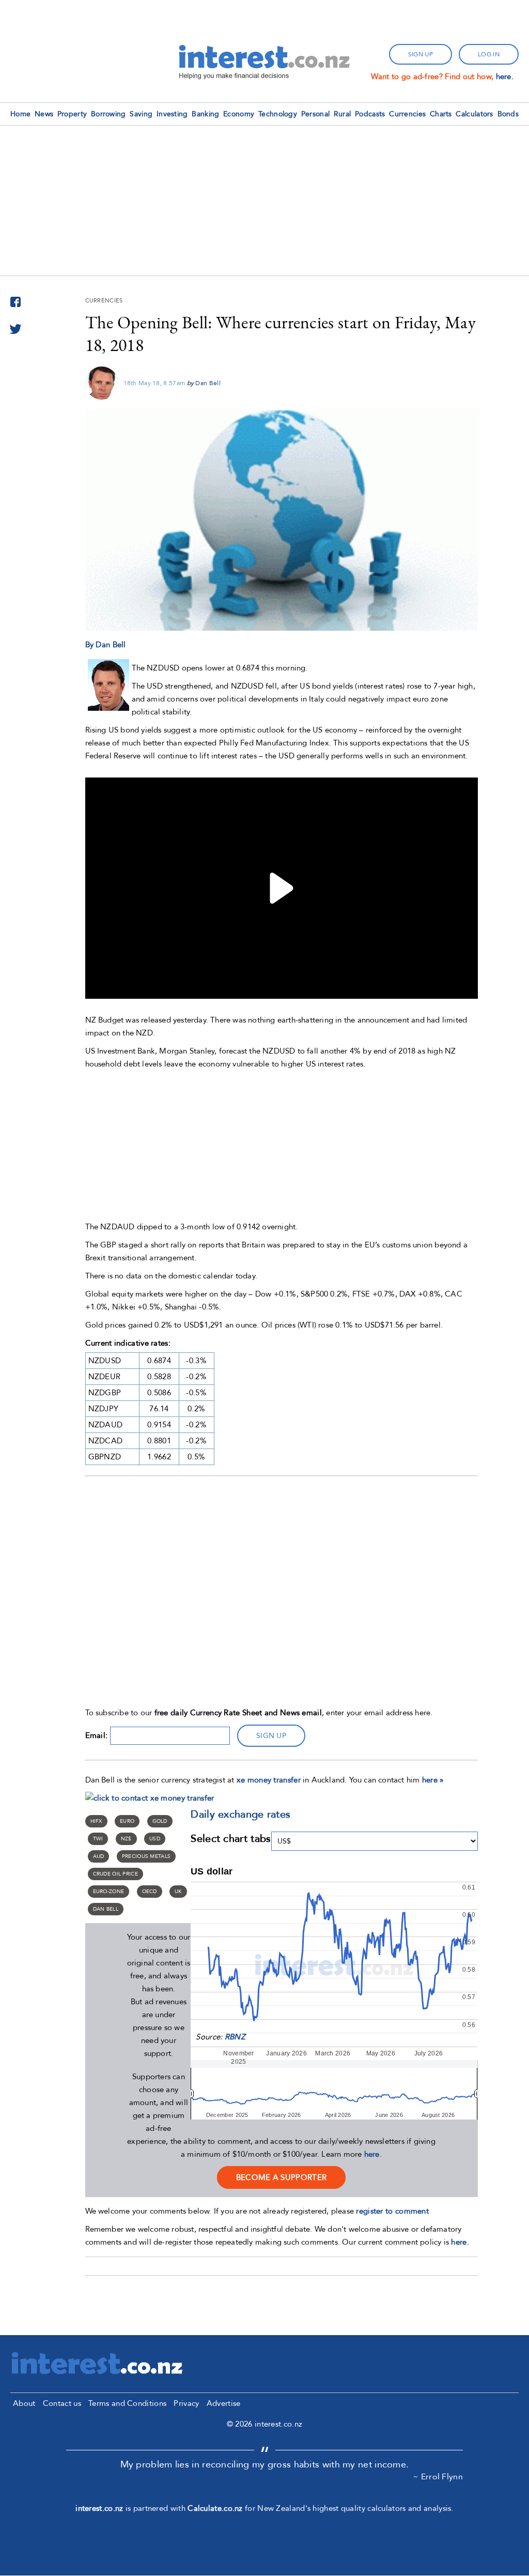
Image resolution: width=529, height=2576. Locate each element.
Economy (239, 114)
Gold (160, 1821)
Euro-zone (109, 1892)
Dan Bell (208, 383)
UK (178, 1892)
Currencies (407, 114)
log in (489, 54)
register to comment (392, 2211)
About (24, 2403)
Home (20, 114)
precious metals (146, 1856)
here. (505, 77)
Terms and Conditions (127, 2403)
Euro (127, 1821)
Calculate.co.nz (215, 2508)
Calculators (474, 114)
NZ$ (126, 1839)
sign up (421, 54)
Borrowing (108, 114)
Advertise (224, 2403)
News (44, 114)
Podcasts (370, 114)
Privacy (186, 2403)
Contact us (62, 2403)
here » (433, 1780)
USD (155, 1839)
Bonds (508, 114)
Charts (441, 114)
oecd (150, 1892)
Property (72, 114)
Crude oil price (116, 1874)
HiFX (96, 1821)
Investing (172, 114)
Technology (278, 114)
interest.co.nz (99, 2508)
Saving (141, 114)
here (372, 2154)
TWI (98, 1839)
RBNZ (235, 2037)
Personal (315, 114)
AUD (99, 1856)
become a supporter (281, 2177)
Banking (205, 114)
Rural (343, 114)
